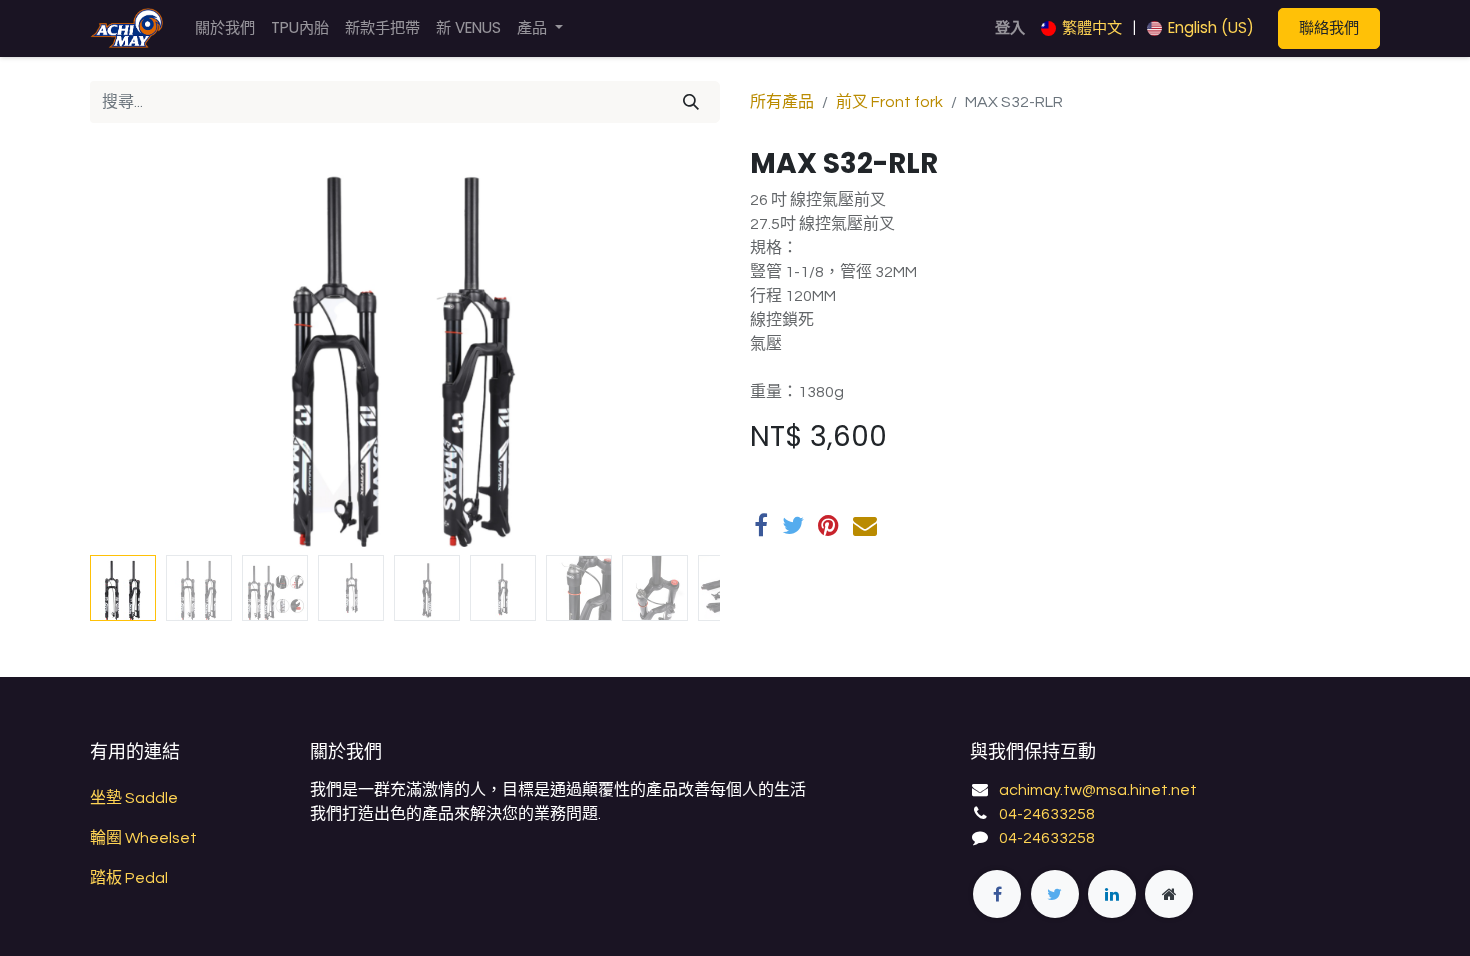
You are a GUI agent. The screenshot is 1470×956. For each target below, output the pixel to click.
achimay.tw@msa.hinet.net (1098, 790)
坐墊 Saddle (134, 798)
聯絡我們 (1329, 27)
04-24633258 (1047, 814)
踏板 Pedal (129, 878)
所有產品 (782, 102)
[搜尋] (691, 102)
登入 (1010, 27)
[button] (137, 347)
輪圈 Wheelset (143, 838)
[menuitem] (225, 28)
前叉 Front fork (889, 102)
